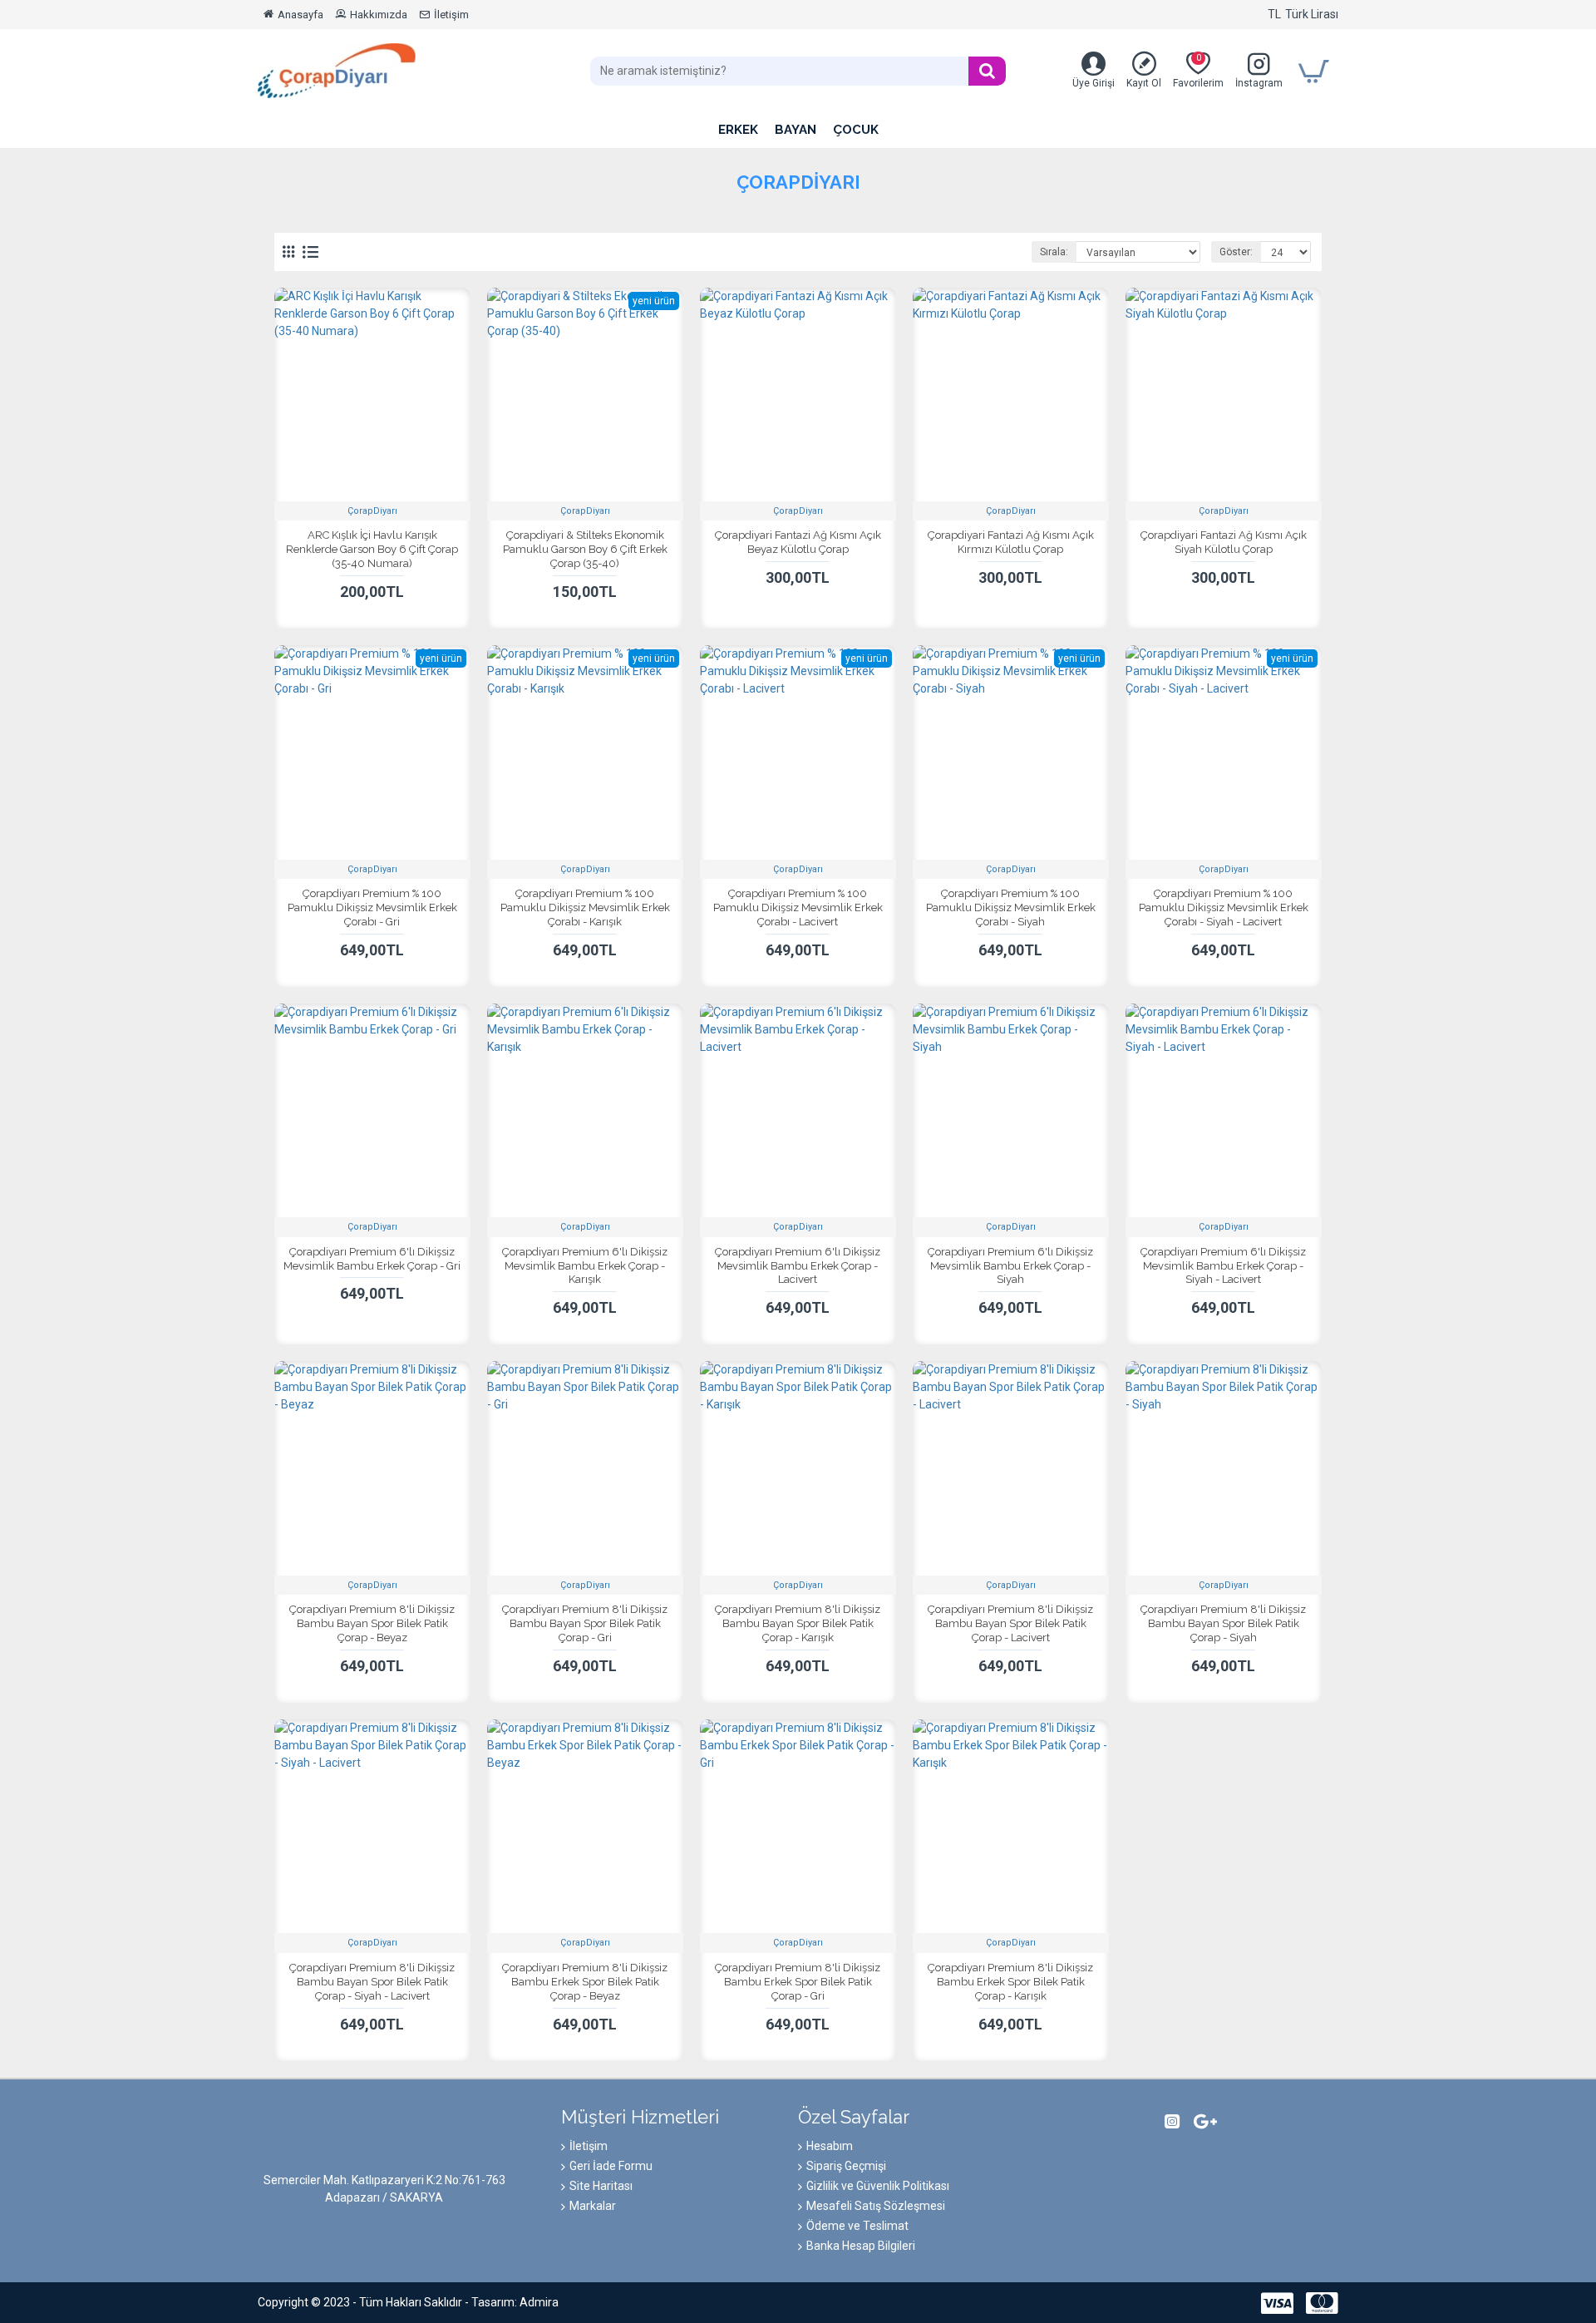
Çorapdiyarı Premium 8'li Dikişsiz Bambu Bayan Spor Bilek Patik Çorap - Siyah (1223, 1623)
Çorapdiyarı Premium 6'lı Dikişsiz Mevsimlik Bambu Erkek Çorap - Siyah (1010, 1266)
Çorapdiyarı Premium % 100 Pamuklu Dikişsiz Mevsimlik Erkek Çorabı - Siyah (1011, 907)
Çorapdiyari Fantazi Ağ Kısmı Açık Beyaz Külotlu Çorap (798, 542)
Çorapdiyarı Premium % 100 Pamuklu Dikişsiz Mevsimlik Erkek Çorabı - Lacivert (798, 907)
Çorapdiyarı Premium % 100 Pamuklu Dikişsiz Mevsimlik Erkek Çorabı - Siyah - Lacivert (1224, 907)
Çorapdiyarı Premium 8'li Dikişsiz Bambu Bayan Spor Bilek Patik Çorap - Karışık (798, 1623)
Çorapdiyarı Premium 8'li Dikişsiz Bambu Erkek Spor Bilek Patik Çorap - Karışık (1010, 1982)
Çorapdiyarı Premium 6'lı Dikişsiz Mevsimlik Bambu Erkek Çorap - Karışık (585, 1266)
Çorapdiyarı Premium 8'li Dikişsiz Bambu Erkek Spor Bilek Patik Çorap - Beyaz (585, 1982)
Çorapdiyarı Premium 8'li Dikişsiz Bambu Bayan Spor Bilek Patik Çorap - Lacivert (1010, 1623)
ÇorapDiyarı (372, 511)
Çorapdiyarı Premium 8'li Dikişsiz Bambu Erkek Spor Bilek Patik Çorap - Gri (798, 1982)
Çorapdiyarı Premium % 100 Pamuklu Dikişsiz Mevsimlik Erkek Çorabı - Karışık (585, 907)
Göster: (1236, 252)
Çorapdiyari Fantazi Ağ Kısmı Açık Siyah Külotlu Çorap (1224, 542)
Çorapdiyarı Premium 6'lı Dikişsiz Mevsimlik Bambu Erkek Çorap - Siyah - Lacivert (1223, 1266)
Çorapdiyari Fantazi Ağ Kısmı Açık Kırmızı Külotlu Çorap (1011, 542)
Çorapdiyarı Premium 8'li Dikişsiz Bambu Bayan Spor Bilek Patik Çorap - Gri (585, 1623)
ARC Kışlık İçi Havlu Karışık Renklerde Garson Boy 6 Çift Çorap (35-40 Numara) (372, 549)
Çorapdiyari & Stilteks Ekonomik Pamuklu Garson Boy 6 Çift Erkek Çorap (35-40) (585, 549)
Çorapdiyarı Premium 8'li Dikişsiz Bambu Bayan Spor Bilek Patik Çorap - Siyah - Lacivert (372, 1982)
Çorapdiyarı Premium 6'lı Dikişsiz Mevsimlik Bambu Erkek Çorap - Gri (372, 1259)
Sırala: (1054, 252)
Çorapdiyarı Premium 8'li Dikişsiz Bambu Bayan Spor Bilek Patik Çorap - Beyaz (372, 1623)
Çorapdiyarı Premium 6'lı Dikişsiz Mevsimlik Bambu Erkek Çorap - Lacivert (798, 1266)
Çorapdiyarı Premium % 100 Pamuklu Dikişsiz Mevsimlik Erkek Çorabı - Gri (372, 907)
